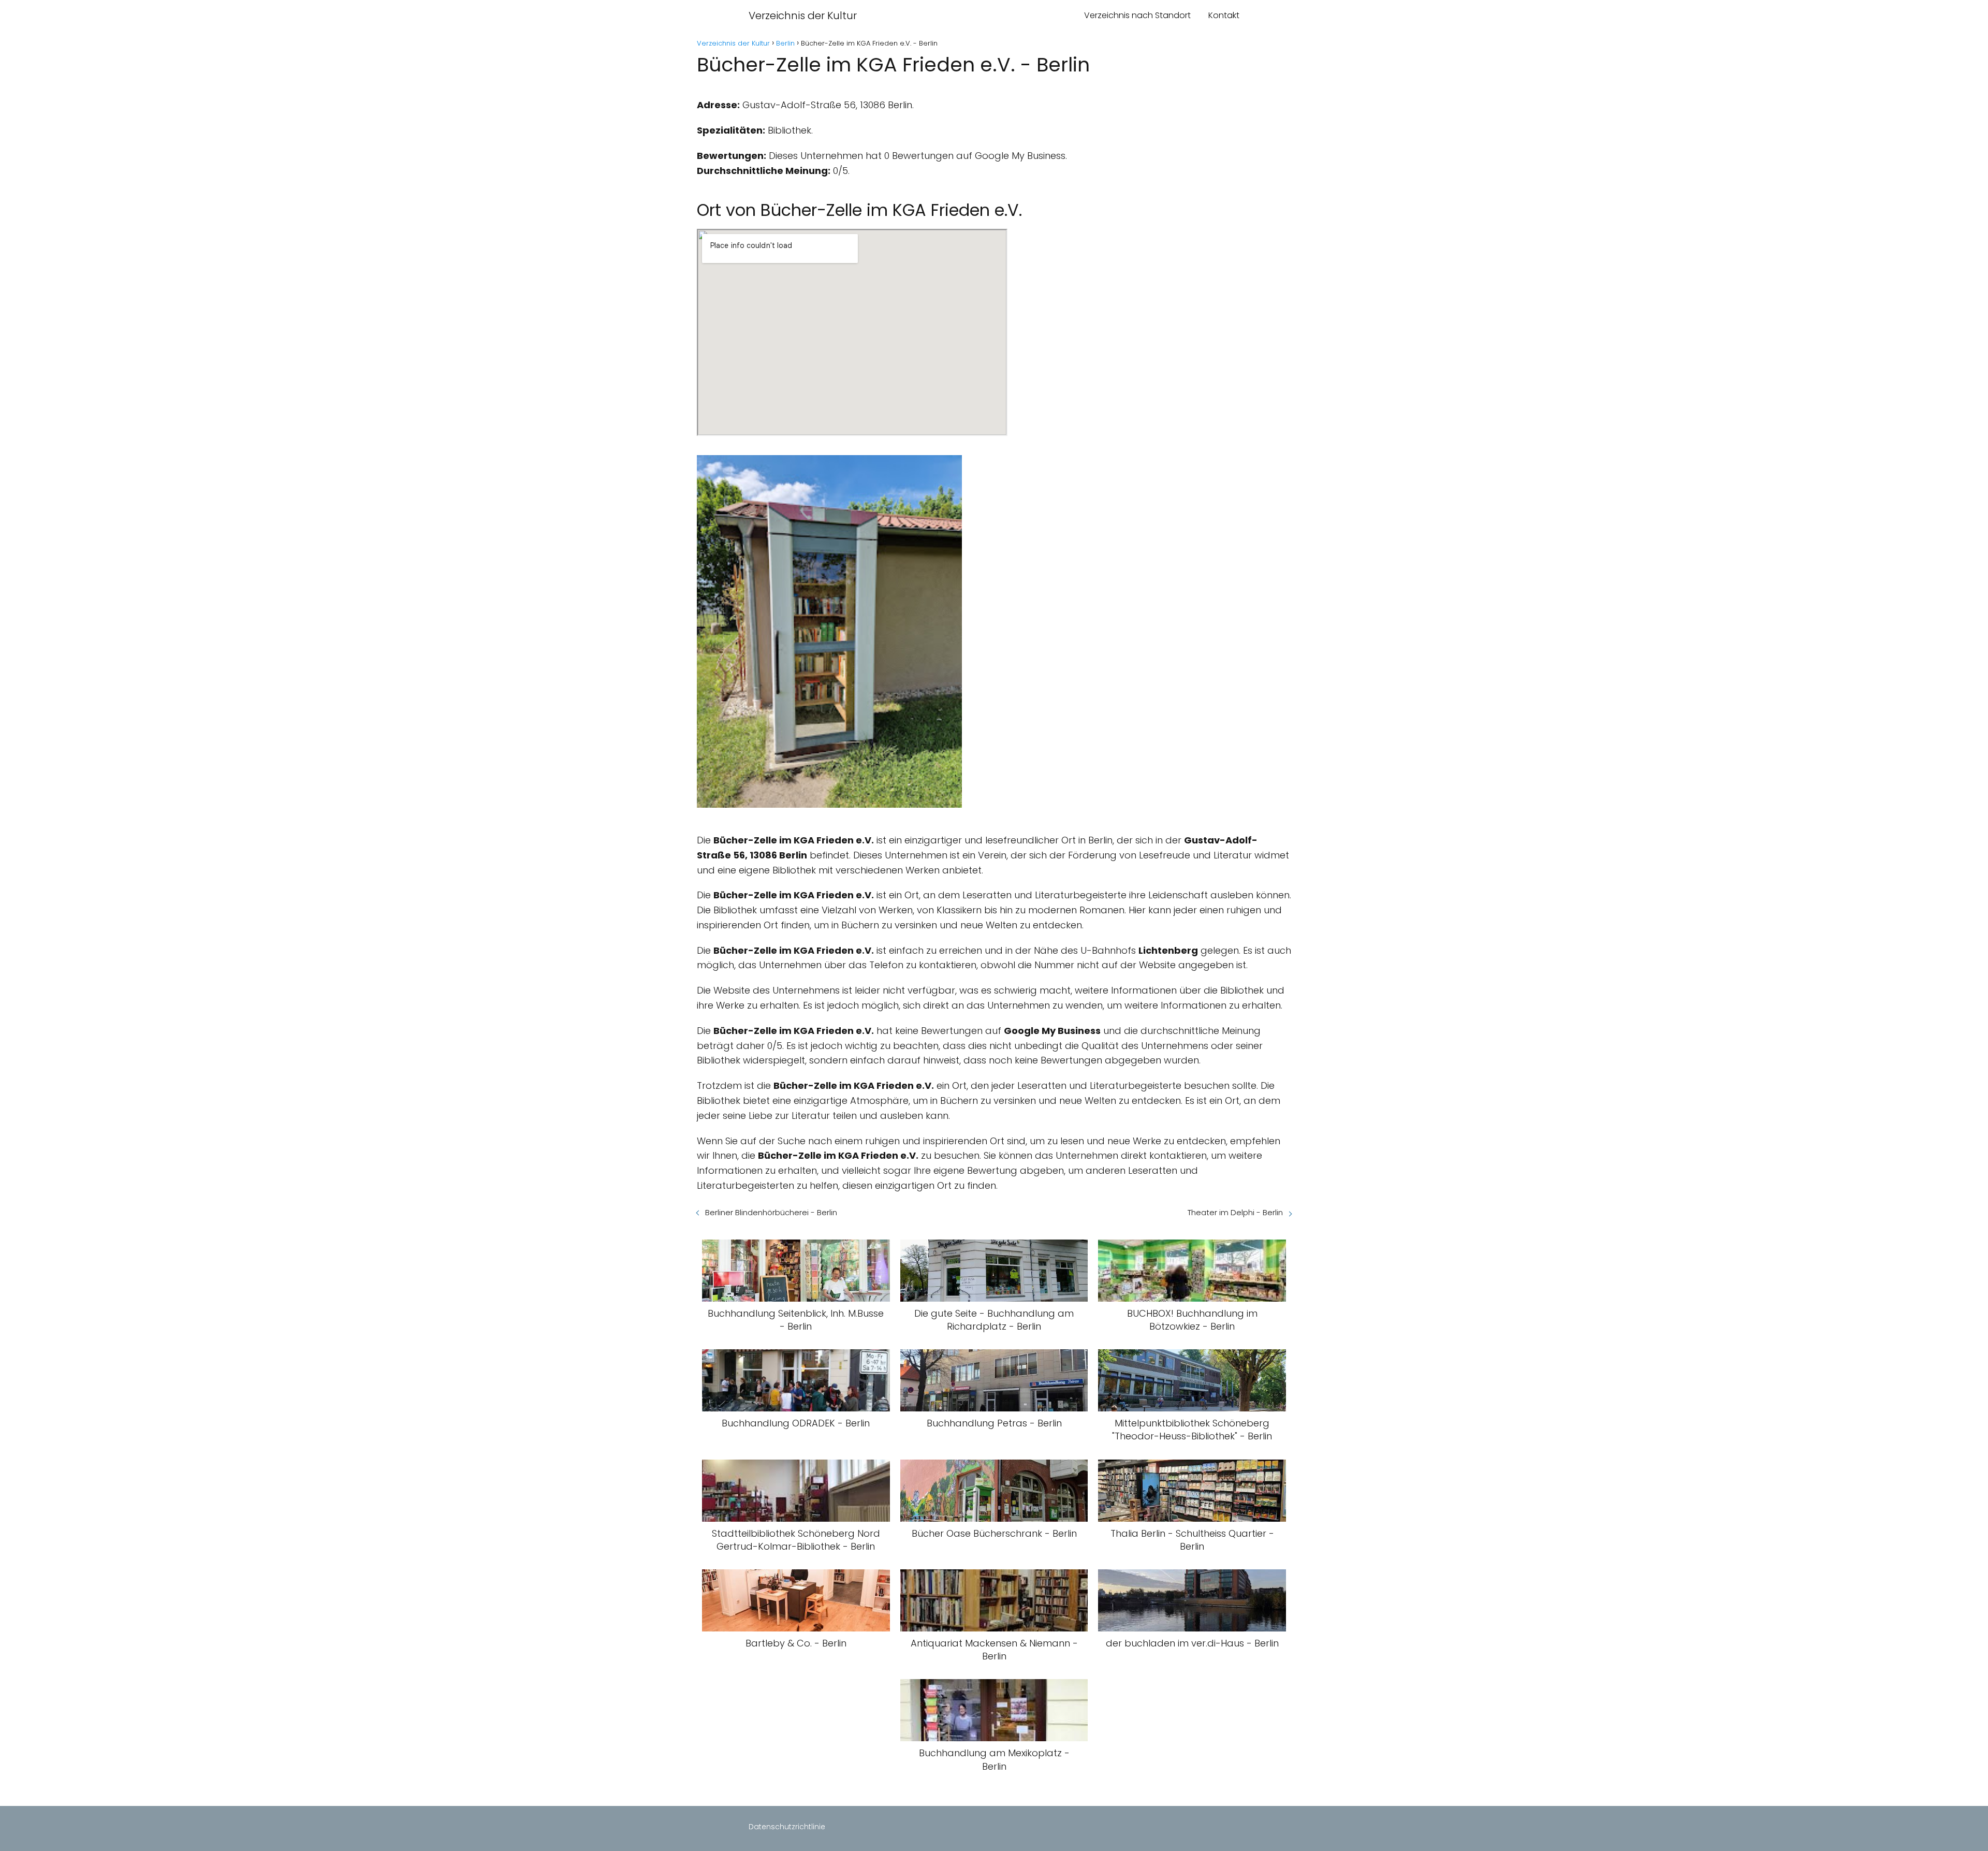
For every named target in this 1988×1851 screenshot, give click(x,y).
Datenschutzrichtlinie (787, 1827)
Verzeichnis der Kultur (803, 16)
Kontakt (1224, 15)
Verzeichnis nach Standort (1137, 15)
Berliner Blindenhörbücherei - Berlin (771, 1212)
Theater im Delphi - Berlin (1235, 1212)
